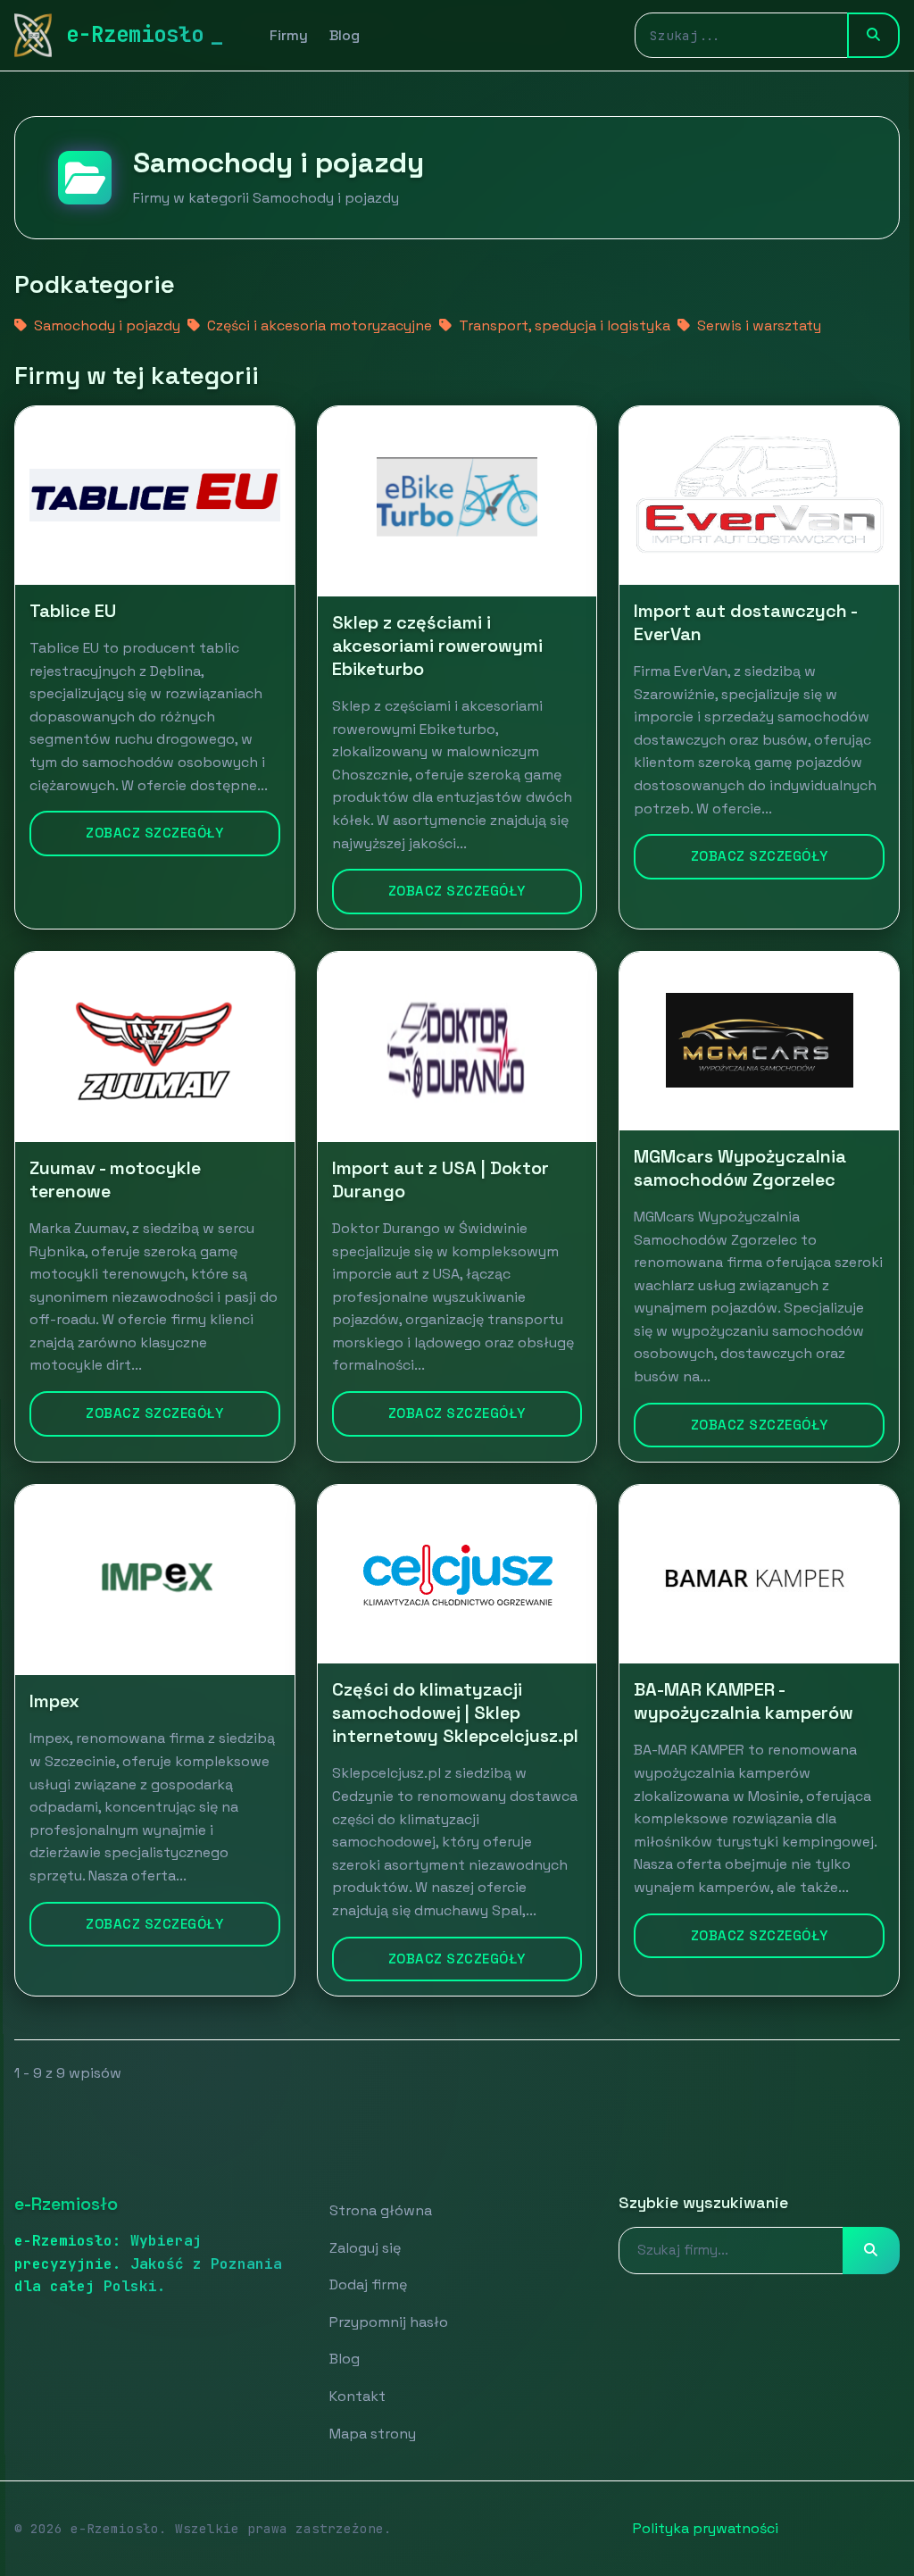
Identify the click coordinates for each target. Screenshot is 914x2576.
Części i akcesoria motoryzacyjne (318, 325)
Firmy (289, 35)
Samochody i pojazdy (105, 325)
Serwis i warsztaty (757, 325)
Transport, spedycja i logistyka (563, 325)
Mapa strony (373, 2434)
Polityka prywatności (706, 2528)
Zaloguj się (365, 2248)
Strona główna (381, 2210)
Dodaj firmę (368, 2284)
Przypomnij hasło (389, 2322)
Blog (345, 35)
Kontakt (357, 2396)
